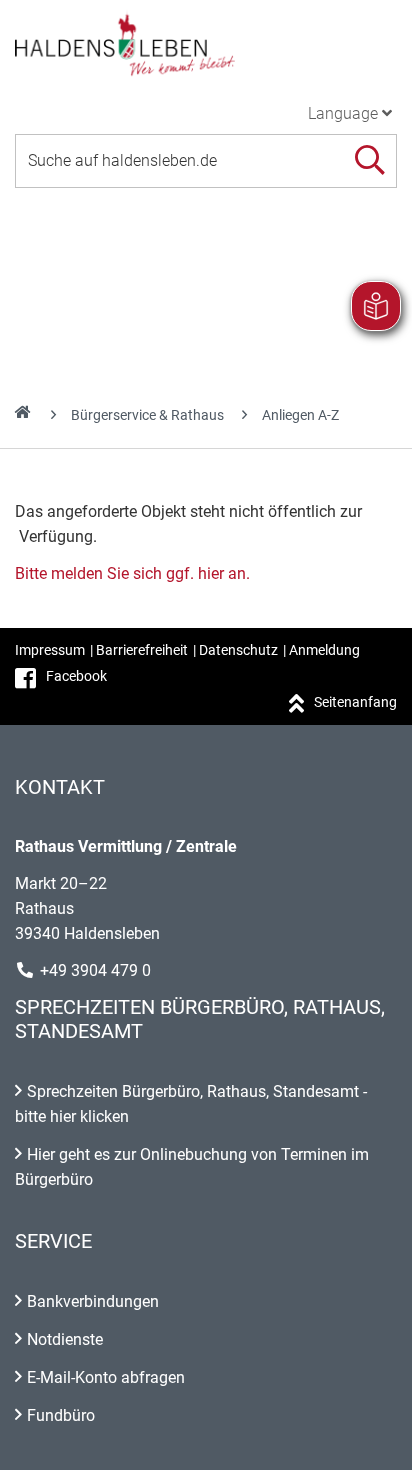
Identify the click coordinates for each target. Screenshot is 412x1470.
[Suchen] (369, 160)
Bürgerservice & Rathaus (147, 415)
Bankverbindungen (93, 1301)
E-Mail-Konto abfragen (106, 1377)
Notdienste (65, 1339)
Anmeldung (324, 650)
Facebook (76, 676)
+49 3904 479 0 (95, 970)
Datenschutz (238, 650)
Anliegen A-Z (300, 415)
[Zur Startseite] (206, 44)
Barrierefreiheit (142, 650)
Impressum (50, 650)
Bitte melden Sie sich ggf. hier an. (132, 573)
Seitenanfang (355, 702)
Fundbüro (61, 1415)
